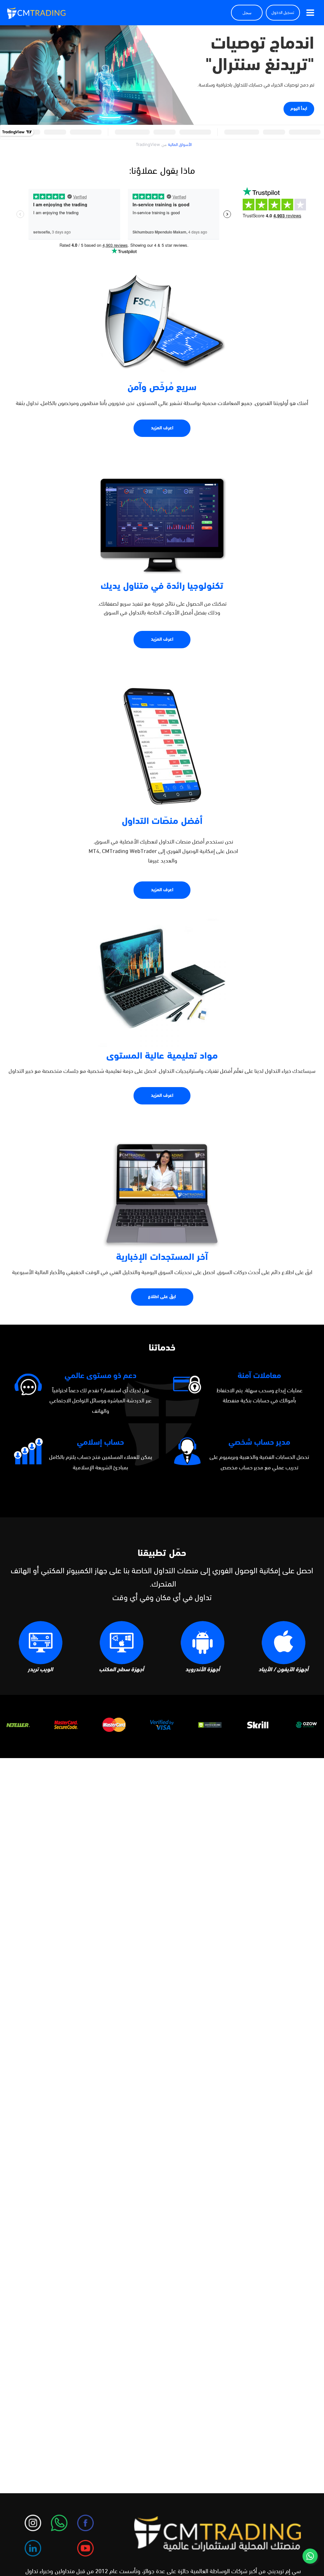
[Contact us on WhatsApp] (310, 2556)
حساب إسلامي (100, 1443)
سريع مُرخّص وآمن (162, 388)
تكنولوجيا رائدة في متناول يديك (162, 587)
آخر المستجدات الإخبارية (162, 1258)
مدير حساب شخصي (259, 1443)
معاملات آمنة (259, 1376)
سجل (247, 13)
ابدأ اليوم (299, 109)
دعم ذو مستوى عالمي (100, 1376)
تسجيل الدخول (283, 13)
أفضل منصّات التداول (162, 822)
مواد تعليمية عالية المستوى (162, 1056)
